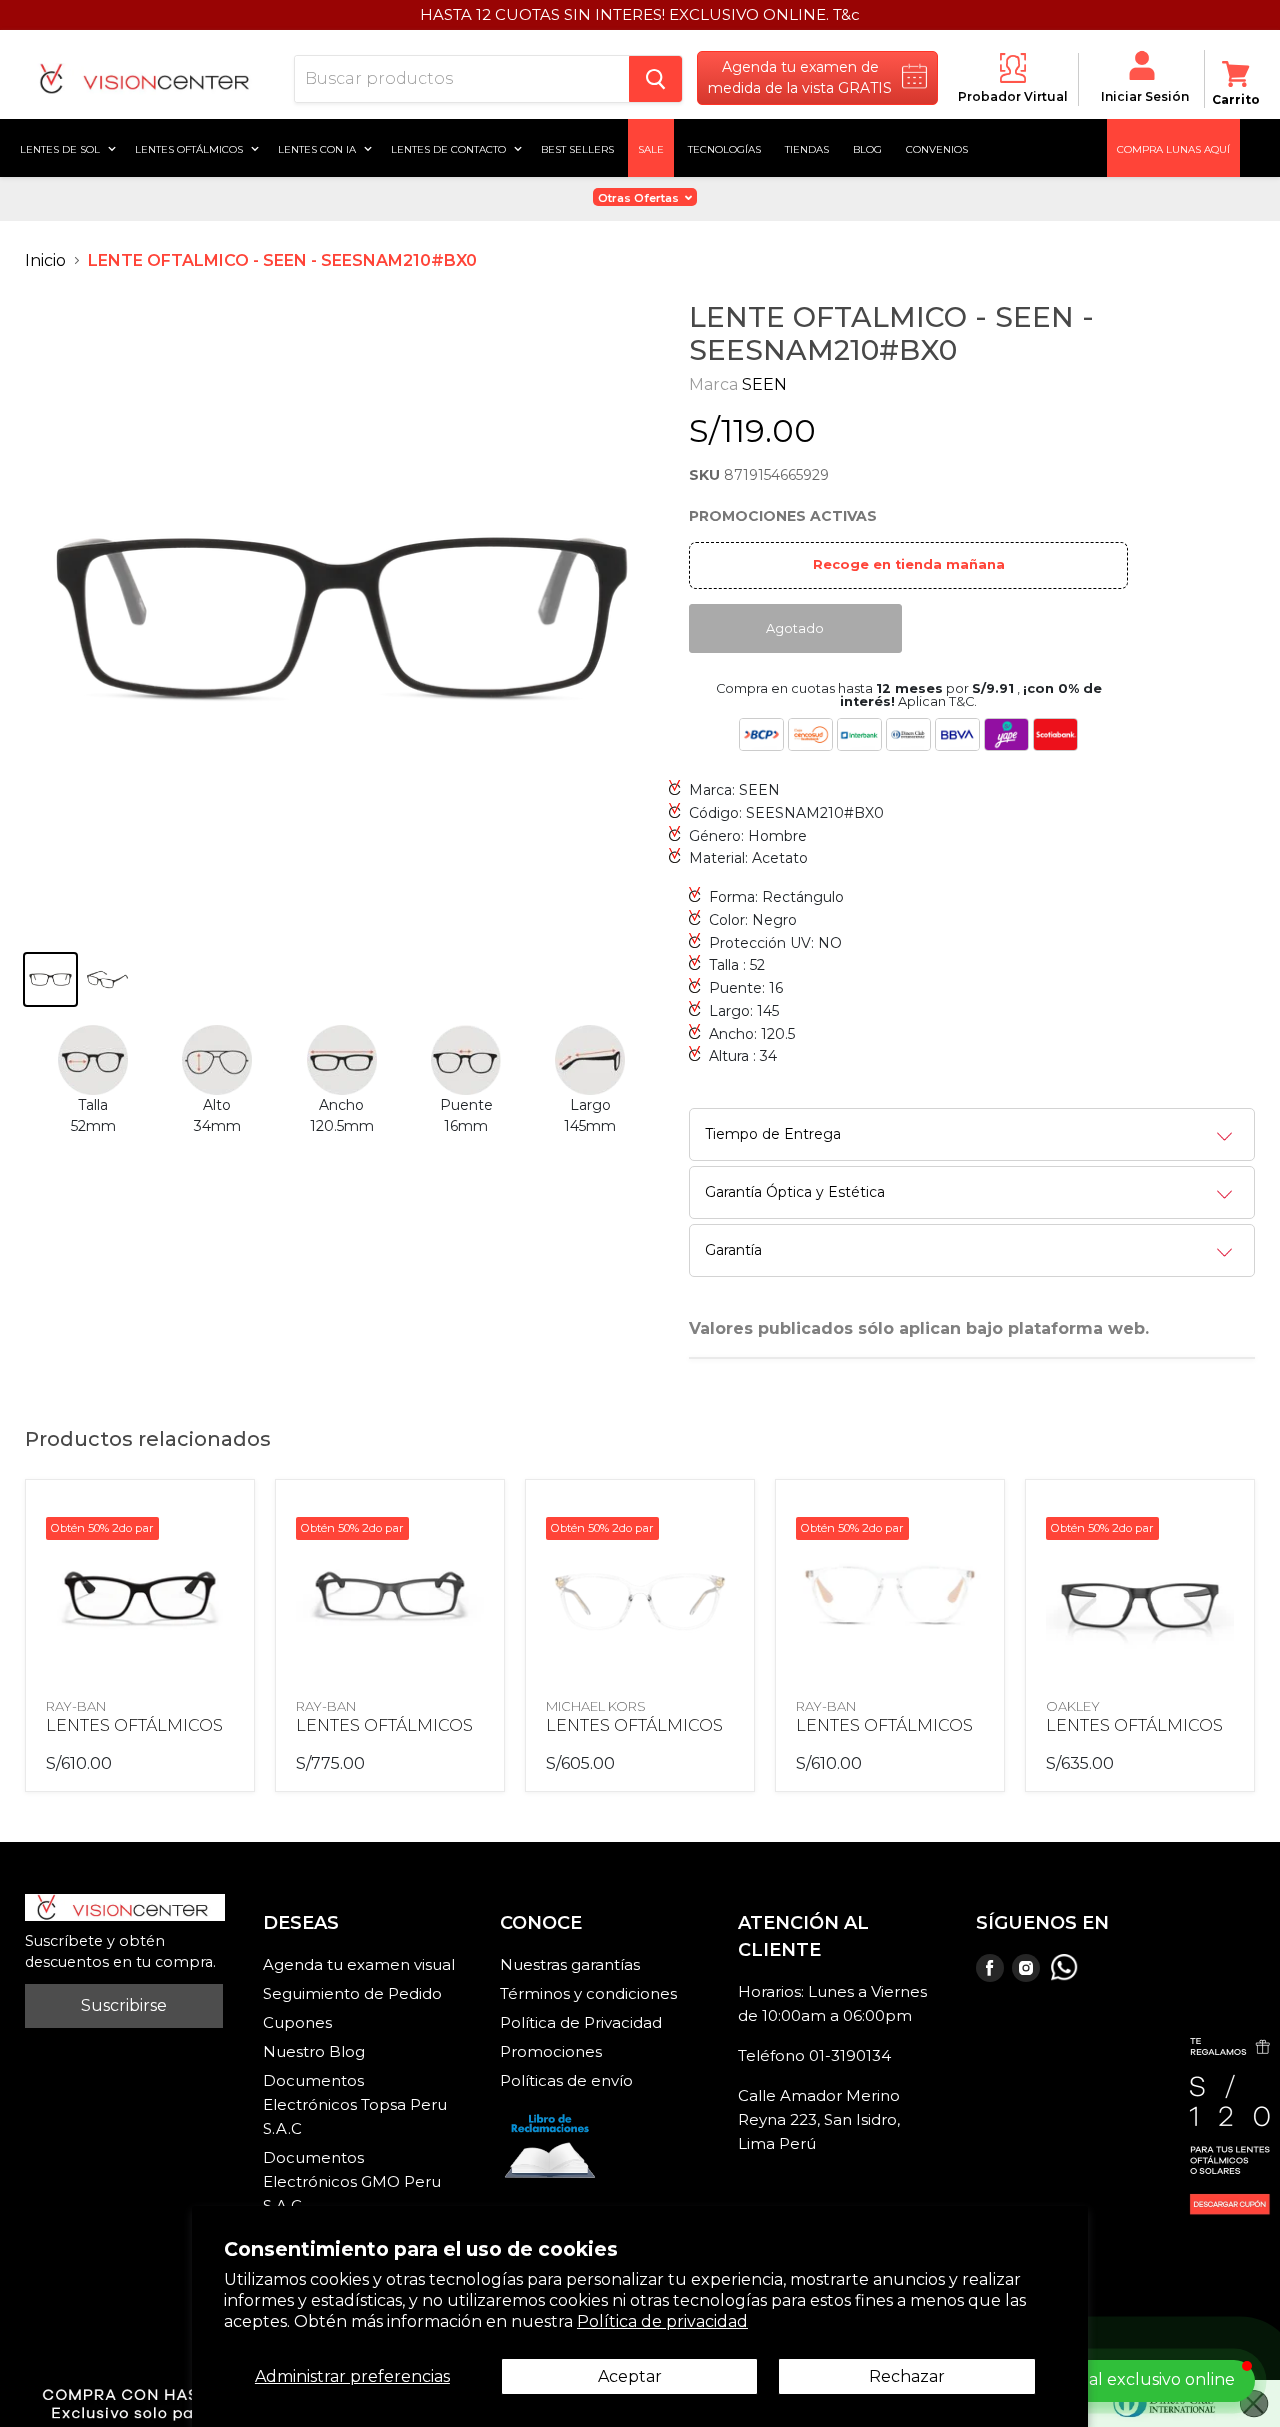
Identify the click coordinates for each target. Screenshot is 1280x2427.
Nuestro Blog (314, 2051)
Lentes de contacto (450, 148)
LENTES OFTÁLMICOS (134, 1725)
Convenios (937, 148)
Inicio (45, 260)
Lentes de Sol (61, 148)
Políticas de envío (566, 2080)
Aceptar (630, 2376)
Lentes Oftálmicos (190, 148)
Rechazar (907, 2376)
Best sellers (577, 148)
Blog (867, 148)
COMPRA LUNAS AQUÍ (1173, 148)
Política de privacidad (662, 2321)
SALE (651, 148)
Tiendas (807, 148)
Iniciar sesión (1145, 96)
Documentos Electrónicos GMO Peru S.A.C (352, 2181)
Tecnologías (724, 148)
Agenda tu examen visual (359, 1964)
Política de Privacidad (581, 2022)
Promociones (551, 2051)
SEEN (764, 384)
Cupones (297, 2022)
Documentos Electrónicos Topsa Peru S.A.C (355, 2104)
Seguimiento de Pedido (352, 1993)
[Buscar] (655, 79)
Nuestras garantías (570, 1964)
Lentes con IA (318, 148)
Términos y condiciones (588, 1993)
